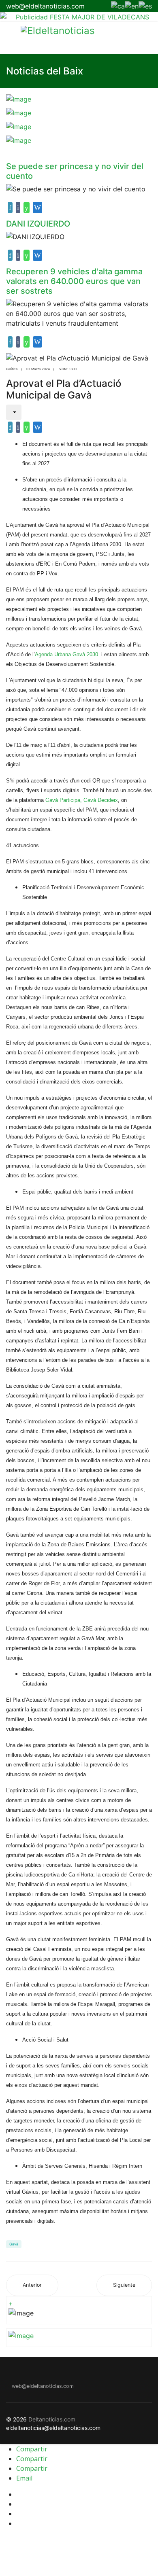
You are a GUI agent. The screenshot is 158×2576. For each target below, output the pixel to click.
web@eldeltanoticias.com (45, 6)
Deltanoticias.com (52, 2419)
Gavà (14, 2244)
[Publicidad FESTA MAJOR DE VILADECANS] (79, 17)
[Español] (145, 5)
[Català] (118, 5)
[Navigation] (9, 38)
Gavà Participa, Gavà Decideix (82, 800)
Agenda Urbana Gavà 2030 (66, 654)
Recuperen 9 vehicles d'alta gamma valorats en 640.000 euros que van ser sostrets (74, 281)
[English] (132, 5)
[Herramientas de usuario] (14, 412)
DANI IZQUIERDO (38, 224)
